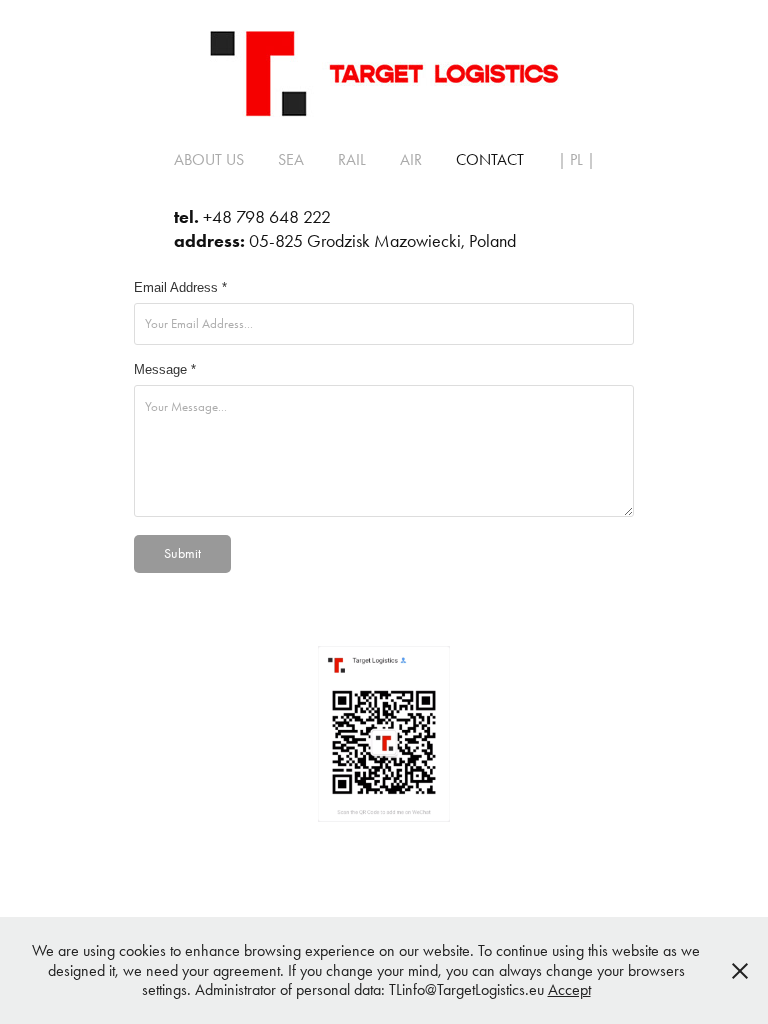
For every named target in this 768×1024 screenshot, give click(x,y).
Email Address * (180, 288)
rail (352, 159)
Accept (569, 989)
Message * (165, 370)
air (411, 159)
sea (291, 159)
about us (209, 159)
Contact (490, 159)
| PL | (576, 159)
